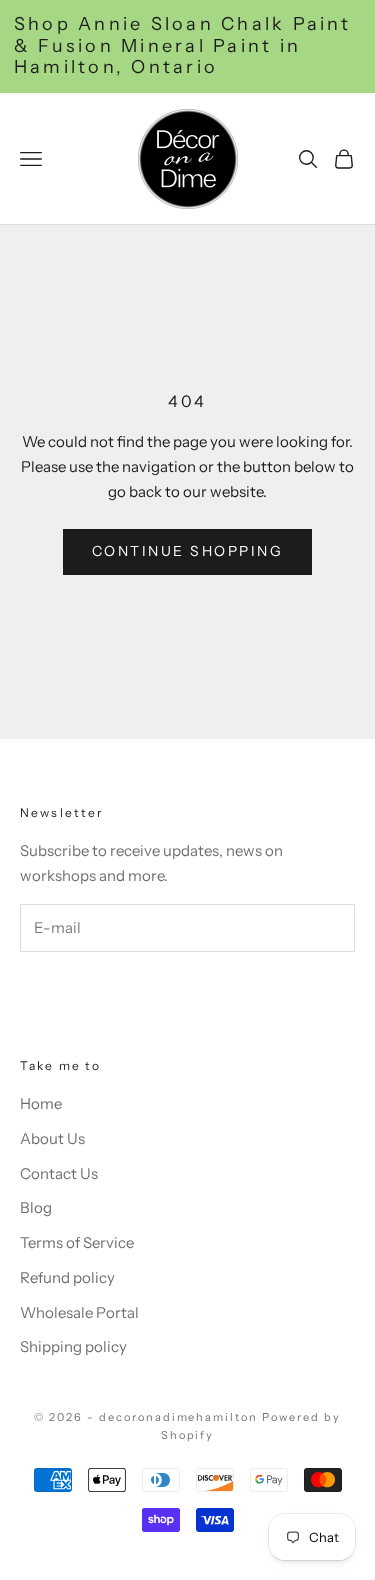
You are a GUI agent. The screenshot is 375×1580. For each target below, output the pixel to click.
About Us (52, 1138)
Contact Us (59, 1173)
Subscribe (98, 993)
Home (41, 1103)
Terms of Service (77, 1242)
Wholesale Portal (79, 1312)
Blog (36, 1207)
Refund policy (67, 1277)
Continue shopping (188, 551)
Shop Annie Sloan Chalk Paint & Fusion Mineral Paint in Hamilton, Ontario (183, 46)
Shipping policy (73, 1346)
